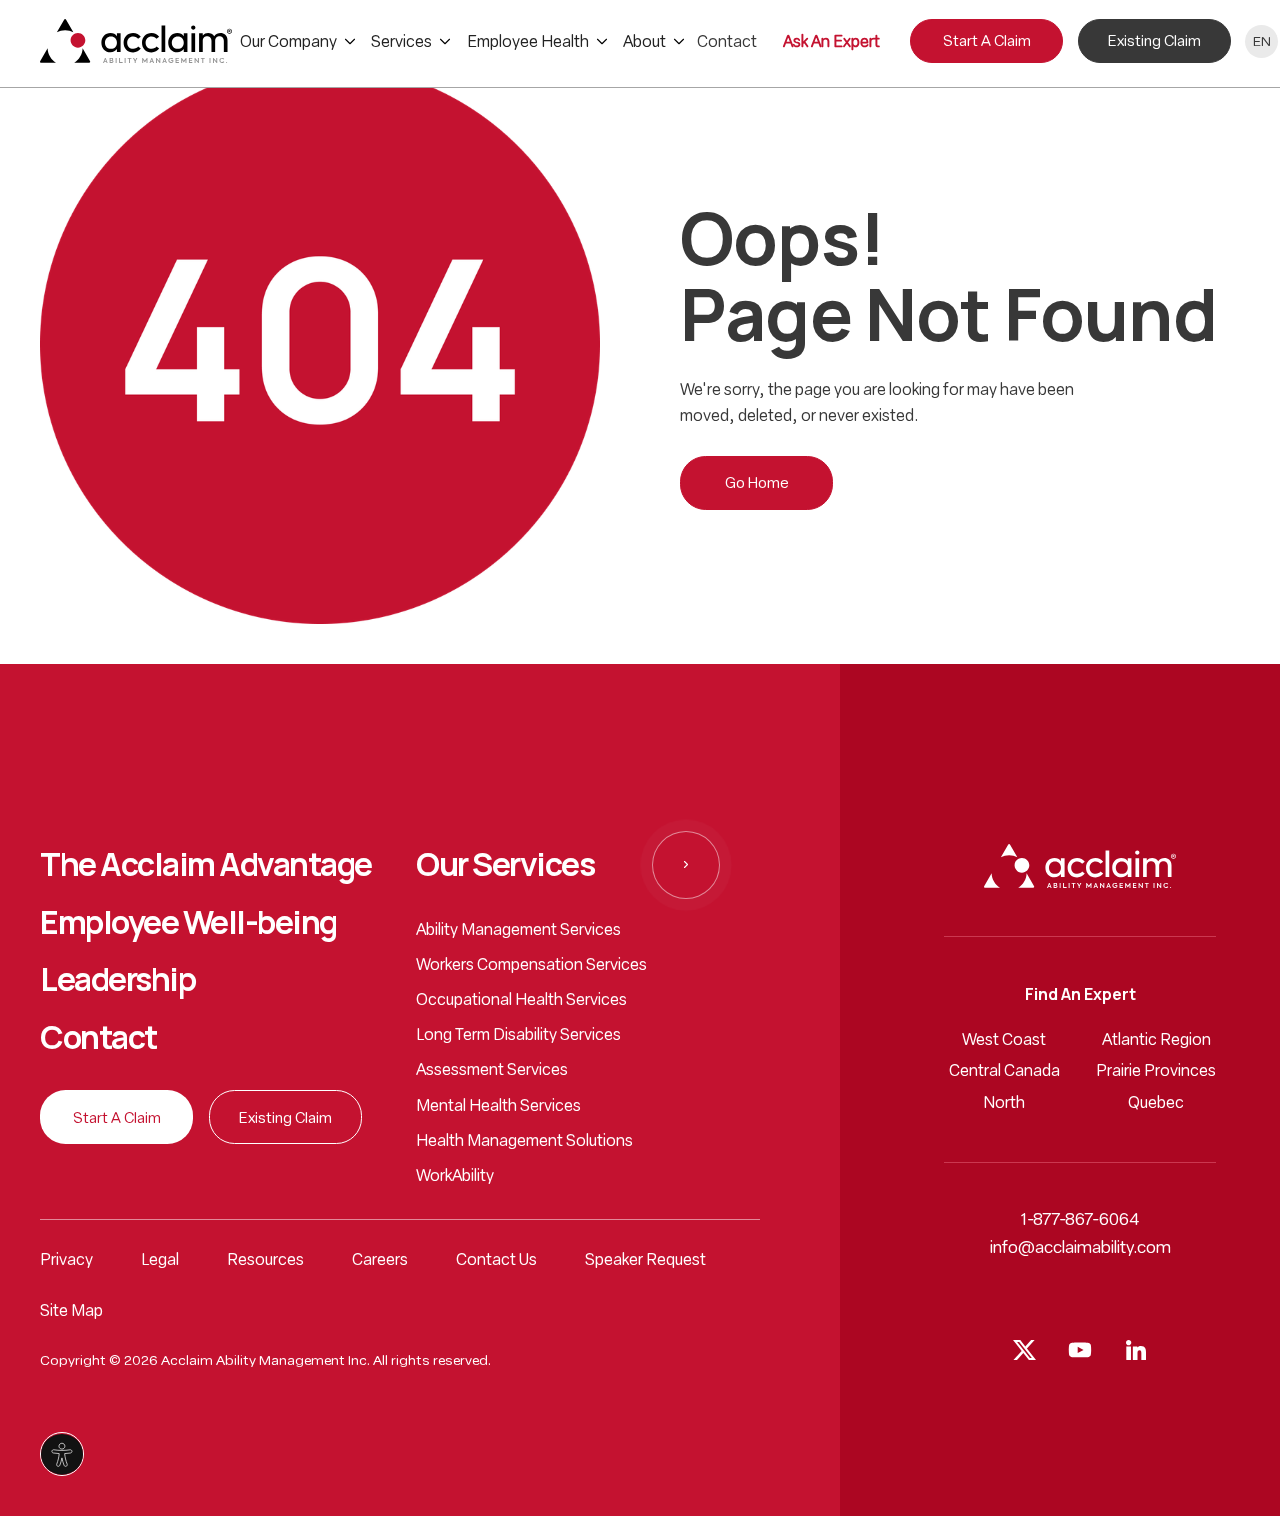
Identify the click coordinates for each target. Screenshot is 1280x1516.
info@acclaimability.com (1080, 1248)
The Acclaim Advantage (206, 865)
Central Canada (1004, 1072)
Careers (380, 1261)
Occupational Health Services (521, 1001)
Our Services (505, 865)
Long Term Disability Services (518, 1036)
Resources (265, 1261)
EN (1262, 42)
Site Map (71, 1312)
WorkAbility (455, 1177)
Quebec (1156, 1104)
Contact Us (496, 1261)
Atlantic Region (1156, 1041)
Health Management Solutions (524, 1142)
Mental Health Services (498, 1107)
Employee (188, 923)
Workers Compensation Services (531, 966)
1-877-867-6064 (1080, 1220)
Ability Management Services (518, 931)
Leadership (117, 980)
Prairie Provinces (1156, 1072)
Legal (160, 1261)
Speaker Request (645, 1261)
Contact (98, 1038)
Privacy (66, 1261)
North (1004, 1104)
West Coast (1004, 1041)
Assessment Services (492, 1071)
